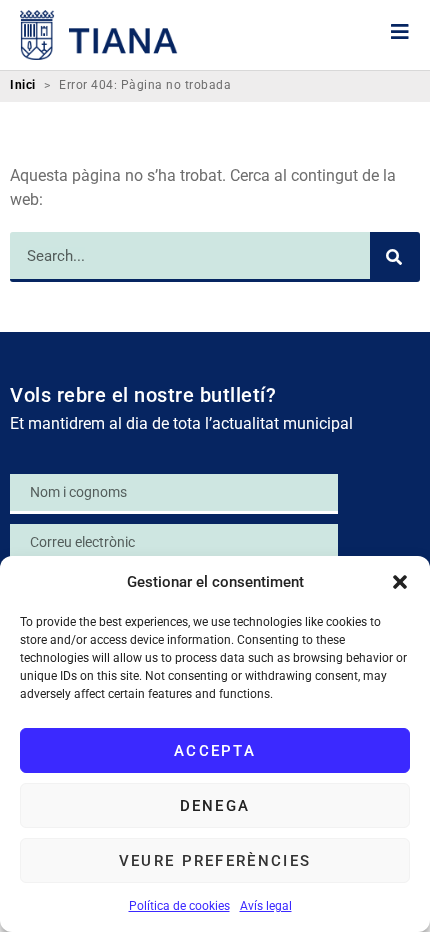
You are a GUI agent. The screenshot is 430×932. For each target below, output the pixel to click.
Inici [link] (23, 85)
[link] (99, 35)
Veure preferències (215, 861)
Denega (215, 806)
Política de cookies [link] (179, 906)
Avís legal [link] (266, 906)
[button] (400, 582)
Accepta (215, 751)
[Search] (395, 257)
